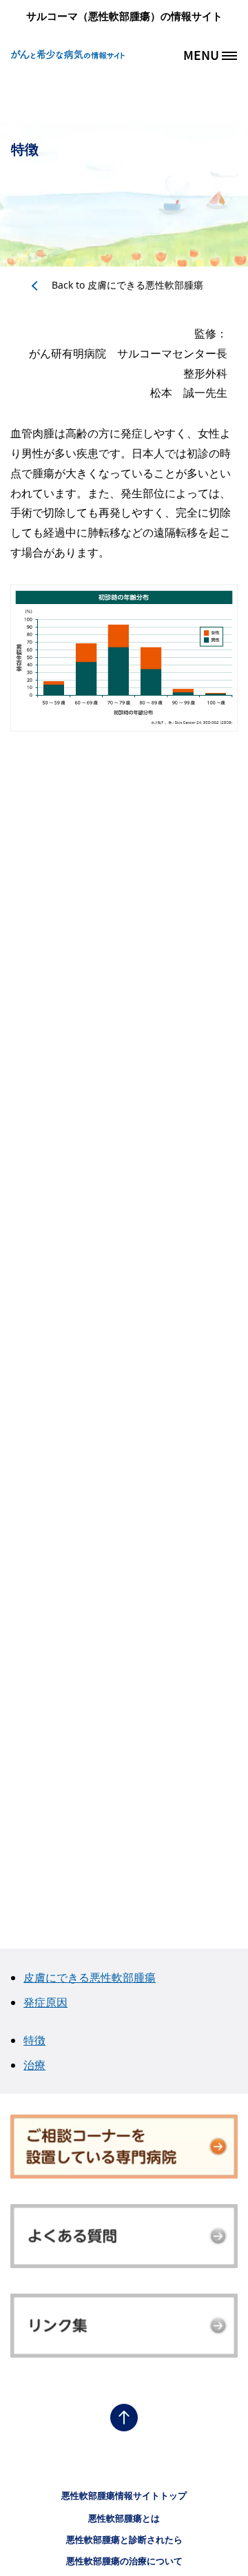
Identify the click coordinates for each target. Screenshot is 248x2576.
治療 (34, 2065)
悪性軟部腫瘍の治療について (124, 2561)
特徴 (34, 2040)
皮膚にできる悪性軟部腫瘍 (127, 285)
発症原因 (45, 2002)
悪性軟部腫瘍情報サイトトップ (124, 2495)
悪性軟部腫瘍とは (124, 2518)
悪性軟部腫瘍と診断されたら (124, 2539)
